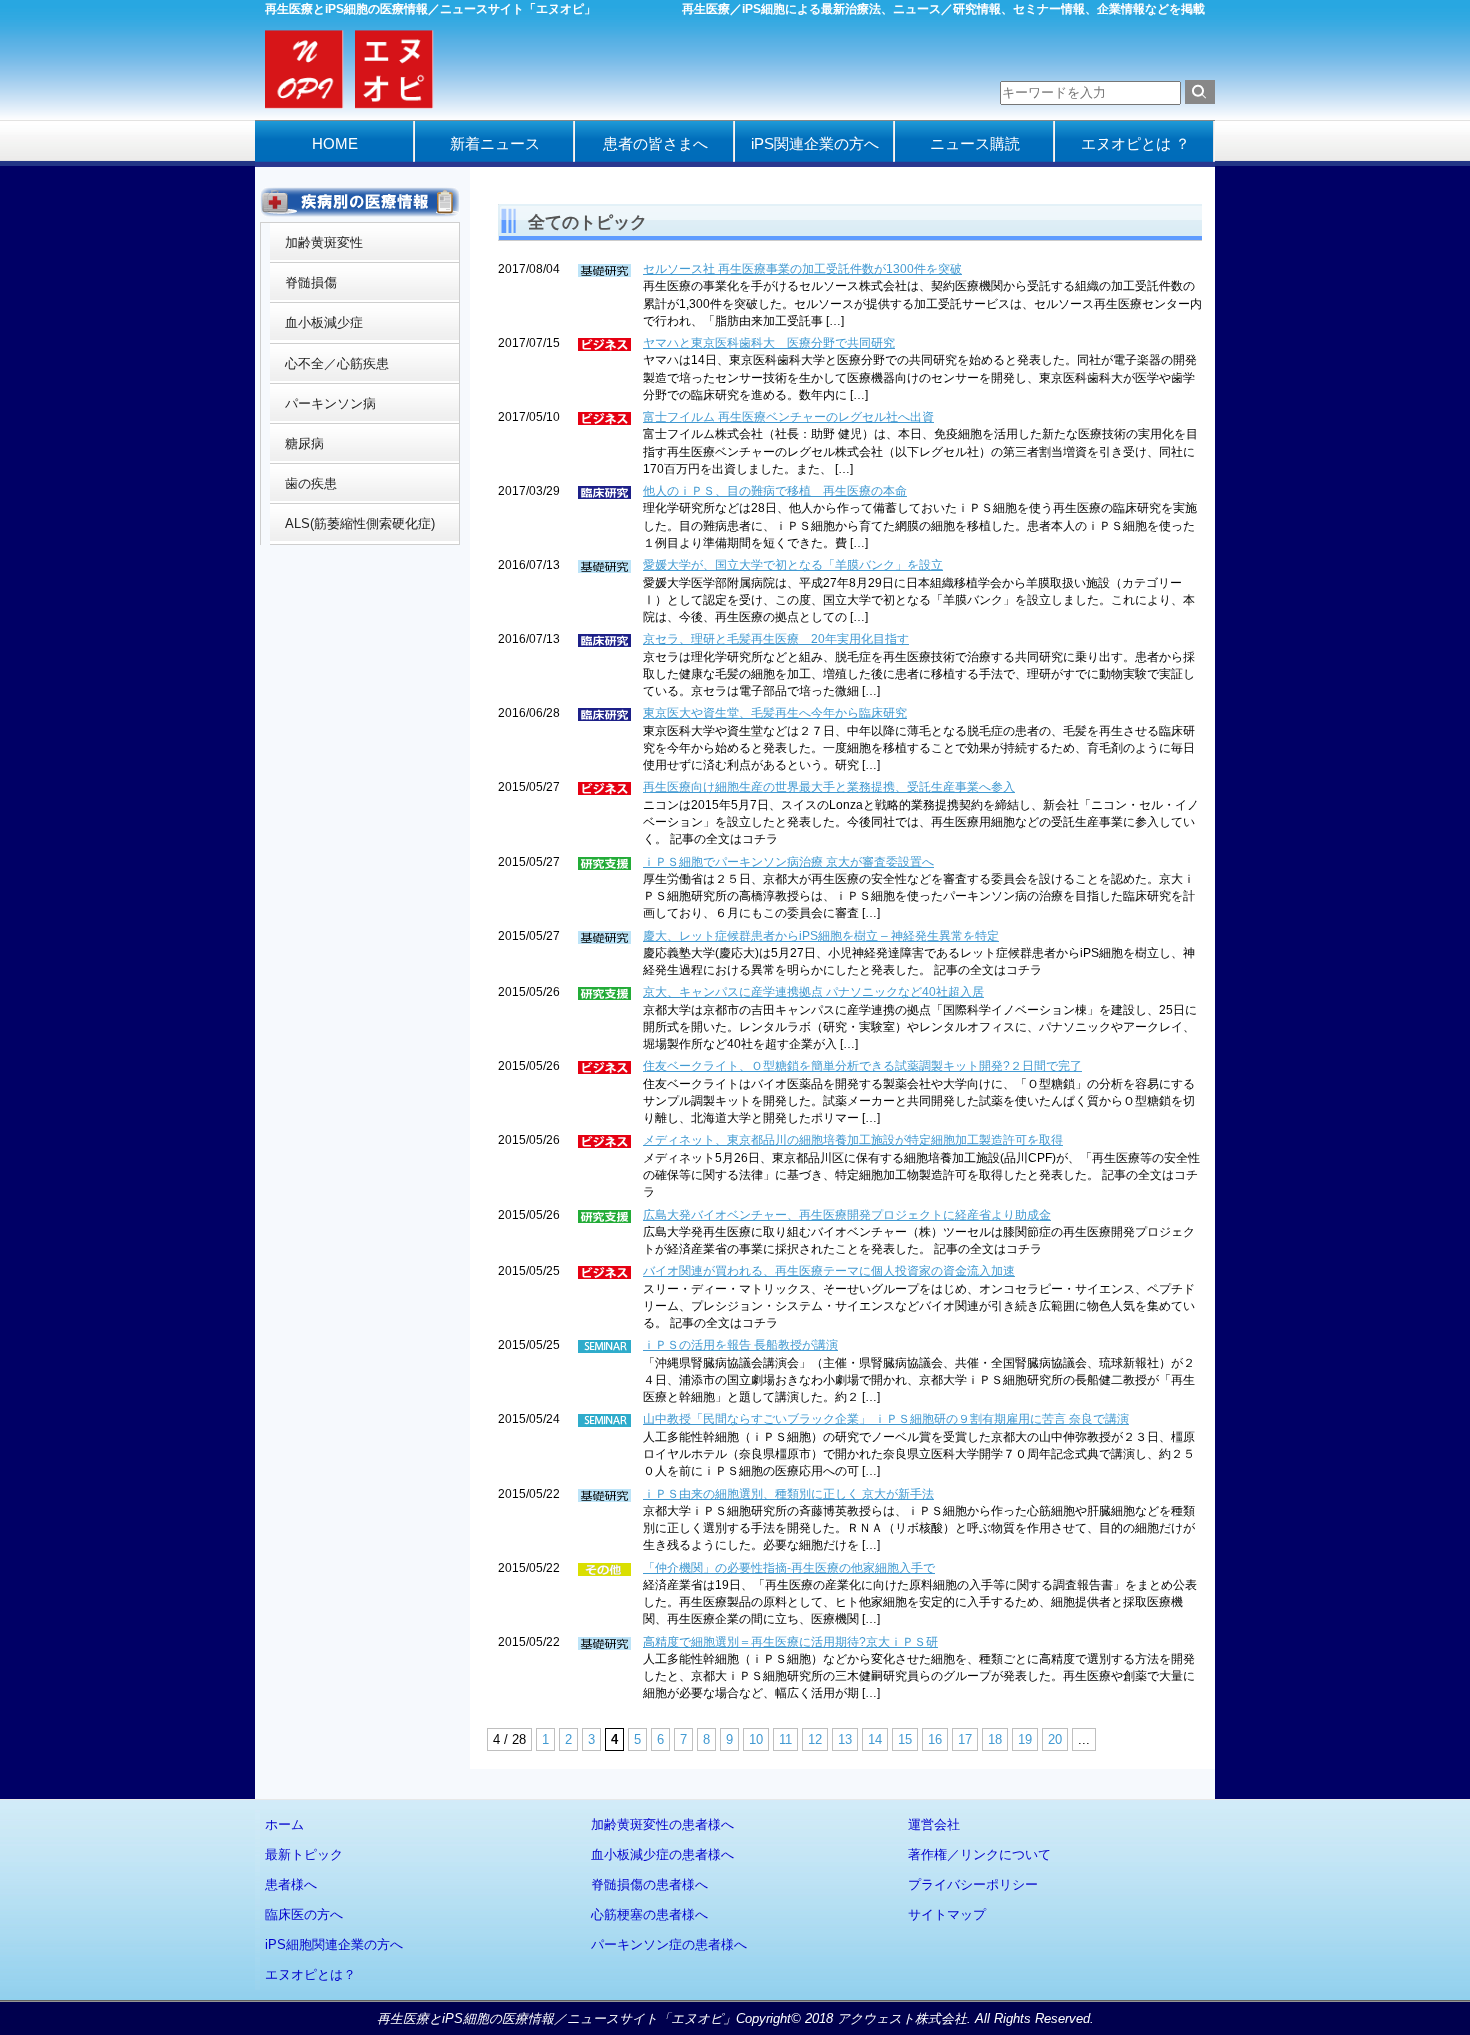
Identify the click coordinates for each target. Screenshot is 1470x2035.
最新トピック (304, 1854)
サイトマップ (947, 1914)
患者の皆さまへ (655, 143)
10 (756, 1739)
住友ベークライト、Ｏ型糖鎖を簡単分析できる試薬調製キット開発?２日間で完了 (862, 1066)
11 (785, 1739)
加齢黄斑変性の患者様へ (662, 1824)
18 (995, 1739)
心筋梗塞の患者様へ (649, 1914)
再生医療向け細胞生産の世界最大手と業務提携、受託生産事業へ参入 (829, 787)
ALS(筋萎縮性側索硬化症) (360, 523)
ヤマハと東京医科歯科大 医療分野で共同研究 (769, 343)
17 (965, 1739)
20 (1055, 1739)
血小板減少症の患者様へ (662, 1854)
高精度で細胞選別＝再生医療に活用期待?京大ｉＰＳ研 (790, 1642)
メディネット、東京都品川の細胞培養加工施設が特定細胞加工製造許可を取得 (853, 1140)
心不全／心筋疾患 (337, 363)
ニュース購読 (975, 143)
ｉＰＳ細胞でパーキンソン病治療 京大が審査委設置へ (788, 862)
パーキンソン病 (330, 403)
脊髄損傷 (311, 282)
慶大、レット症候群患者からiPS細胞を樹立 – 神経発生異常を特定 (821, 936)
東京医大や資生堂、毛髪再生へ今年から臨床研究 (775, 713)
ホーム (284, 1824)
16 (935, 1739)
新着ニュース (495, 143)
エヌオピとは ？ (1135, 143)
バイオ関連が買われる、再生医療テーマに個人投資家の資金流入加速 (829, 1271)
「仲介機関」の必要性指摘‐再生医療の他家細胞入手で (789, 1568)
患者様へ (291, 1884)
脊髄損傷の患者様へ (649, 1884)
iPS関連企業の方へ (815, 143)
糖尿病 (304, 443)
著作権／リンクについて (979, 1854)
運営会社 (934, 1824)
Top (1422, 1987)
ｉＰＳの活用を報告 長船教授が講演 (740, 1345)
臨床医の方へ (304, 1914)
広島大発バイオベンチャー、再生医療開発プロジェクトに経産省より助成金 (847, 1215)
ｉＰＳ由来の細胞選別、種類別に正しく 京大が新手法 (788, 1494)
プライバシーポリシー (973, 1884)
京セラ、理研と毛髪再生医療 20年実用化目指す (776, 639)
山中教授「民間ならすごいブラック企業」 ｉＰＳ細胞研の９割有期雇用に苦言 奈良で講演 (886, 1419)
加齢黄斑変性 (324, 242)
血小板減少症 (324, 322)
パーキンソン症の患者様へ (669, 1944)
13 (845, 1739)
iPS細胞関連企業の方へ (334, 1944)
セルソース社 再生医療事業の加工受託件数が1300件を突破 (802, 269)
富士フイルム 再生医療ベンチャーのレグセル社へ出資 (788, 417)
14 (875, 1739)
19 (1025, 1739)
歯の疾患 (311, 483)
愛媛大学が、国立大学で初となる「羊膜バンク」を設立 (793, 565)
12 (815, 1739)
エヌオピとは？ (310, 1974)
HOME (335, 143)
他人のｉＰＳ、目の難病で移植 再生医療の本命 (775, 491)
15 (905, 1739)
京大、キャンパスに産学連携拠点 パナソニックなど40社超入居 (813, 992)
